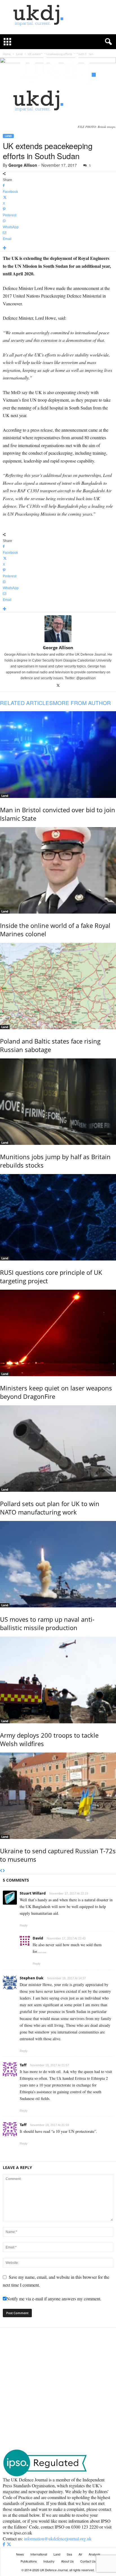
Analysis (94, 2554)
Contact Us (88, 2561)
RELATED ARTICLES (26, 703)
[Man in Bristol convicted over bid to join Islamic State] (58, 754)
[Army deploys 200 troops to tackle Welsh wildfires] (58, 1680)
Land (8, 136)
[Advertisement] (58, 2388)
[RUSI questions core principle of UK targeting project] (58, 1217)
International (39, 2554)
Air (80, 2554)
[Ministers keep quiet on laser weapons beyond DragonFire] (58, 1333)
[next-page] (4, 1871)
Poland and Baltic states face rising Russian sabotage (50, 1045)
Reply (24, 1925)
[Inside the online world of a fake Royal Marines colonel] (58, 870)
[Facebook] (5, 2544)
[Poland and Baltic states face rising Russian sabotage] (58, 986)
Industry (49, 2561)
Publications (29, 2561)
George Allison (23, 165)
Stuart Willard (33, 1893)
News (20, 2554)
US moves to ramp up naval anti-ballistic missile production (47, 1623)
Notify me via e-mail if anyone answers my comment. (54, 2299)
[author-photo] (58, 629)
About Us (67, 2561)
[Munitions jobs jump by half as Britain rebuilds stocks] (58, 1102)
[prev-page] (1, 1871)
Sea (69, 2554)
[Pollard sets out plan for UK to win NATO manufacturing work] (58, 1449)
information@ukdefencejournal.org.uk (58, 2539)
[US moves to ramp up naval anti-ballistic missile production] (58, 1564)
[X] (58, 686)
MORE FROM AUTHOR (82, 703)
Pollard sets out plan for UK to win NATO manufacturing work (50, 1508)
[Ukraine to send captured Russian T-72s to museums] (58, 1796)
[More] (58, 248)
